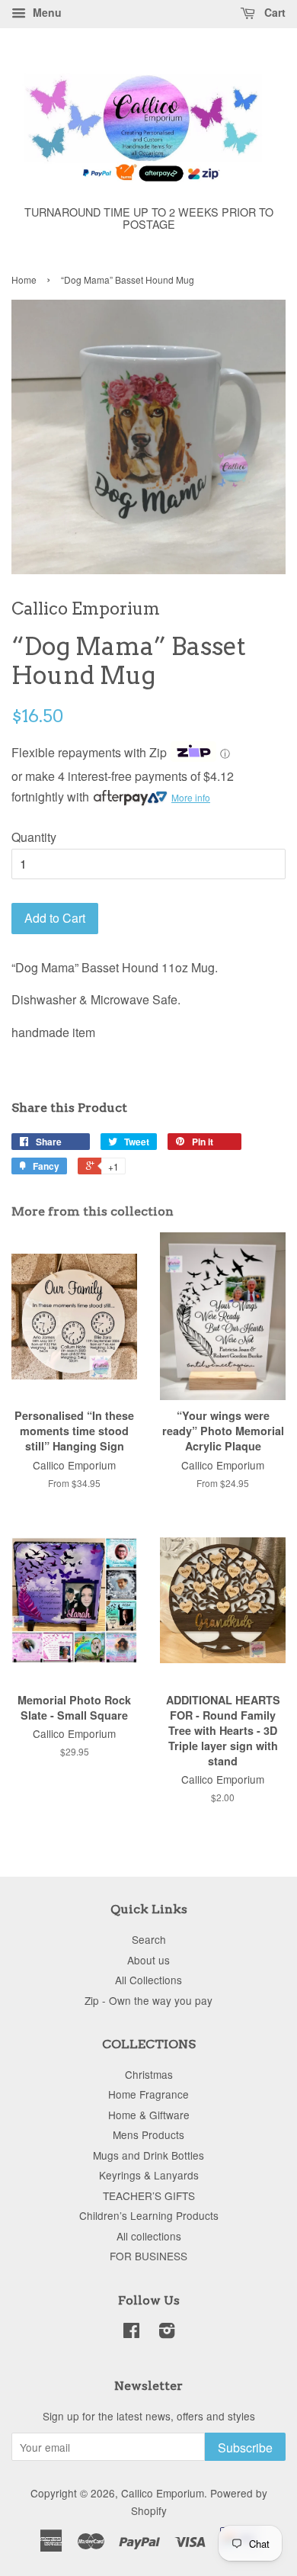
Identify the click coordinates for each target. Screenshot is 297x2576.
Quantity (34, 837)
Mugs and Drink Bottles (148, 2155)
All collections (149, 2236)
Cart (273, 12)
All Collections (148, 1980)
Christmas (149, 2074)
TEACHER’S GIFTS (149, 2195)
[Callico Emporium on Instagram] (167, 2333)
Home (24, 279)
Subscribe (245, 2448)
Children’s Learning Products (149, 2215)
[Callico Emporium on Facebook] (131, 2333)
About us (148, 1960)
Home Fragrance (148, 2094)
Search (149, 1939)
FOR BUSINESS (148, 2256)
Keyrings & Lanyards (149, 2175)
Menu (46, 12)
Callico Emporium (163, 2493)
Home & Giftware (149, 2115)
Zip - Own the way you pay (148, 2000)
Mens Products (148, 2134)
